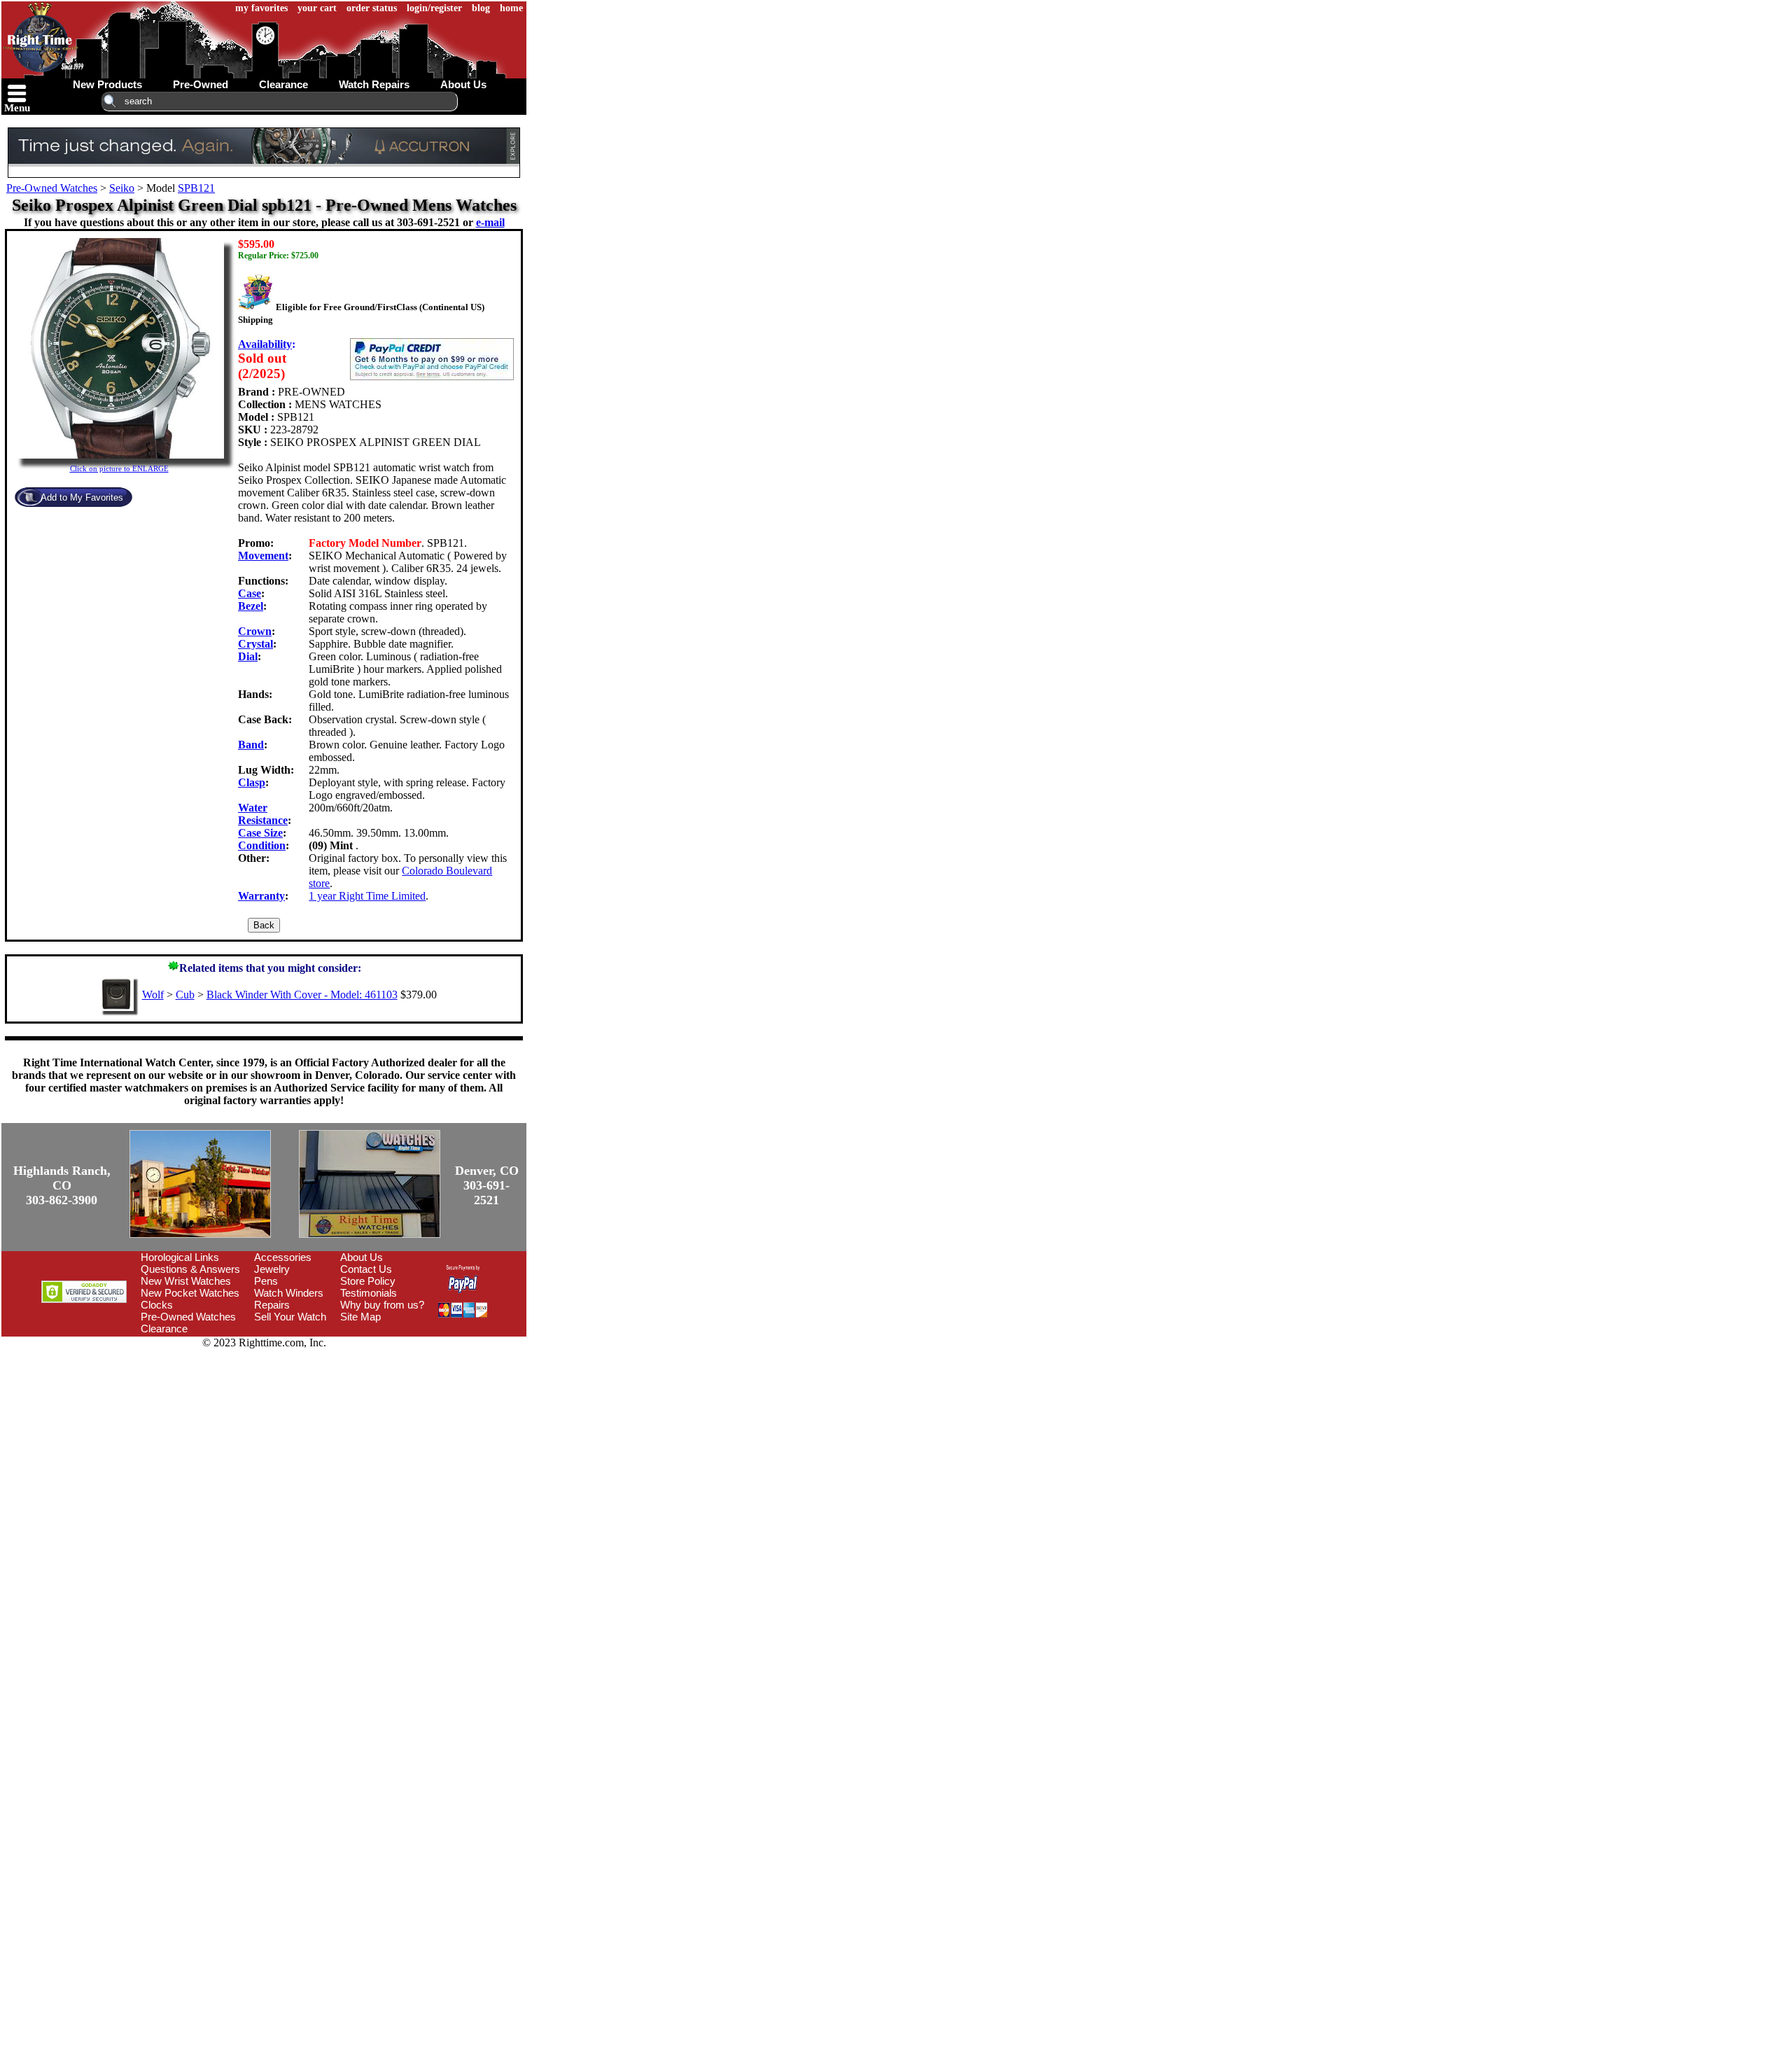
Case (250, 593)
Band (251, 745)
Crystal (255, 644)
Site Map (360, 1317)
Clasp (252, 782)
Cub (185, 995)
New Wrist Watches (186, 1281)
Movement (263, 556)
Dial (248, 656)
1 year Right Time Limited (367, 896)
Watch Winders (289, 1293)
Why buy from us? (382, 1305)
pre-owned (201, 84)
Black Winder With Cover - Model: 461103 (302, 995)
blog (481, 8)
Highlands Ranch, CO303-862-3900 (62, 1185)
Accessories (283, 1257)
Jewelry (272, 1269)
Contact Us (366, 1269)
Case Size (260, 833)
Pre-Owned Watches (52, 188)
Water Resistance (263, 814)
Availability (265, 344)
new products (107, 84)
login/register (434, 8)
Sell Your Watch (290, 1317)
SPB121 (196, 188)
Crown (255, 631)
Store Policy (368, 1281)
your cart (317, 8)
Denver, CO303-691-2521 (487, 1185)
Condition (262, 845)
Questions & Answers (190, 1269)
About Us (362, 1257)
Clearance (164, 1329)
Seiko (122, 188)
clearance (283, 84)
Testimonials (369, 1293)
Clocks (157, 1305)
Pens (266, 1281)
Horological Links (180, 1257)
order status (372, 8)
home (511, 8)
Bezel (251, 606)
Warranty (261, 896)
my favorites (261, 8)
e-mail (490, 222)
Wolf (153, 995)
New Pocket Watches (190, 1293)
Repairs (272, 1305)
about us (463, 84)
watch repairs (374, 84)
